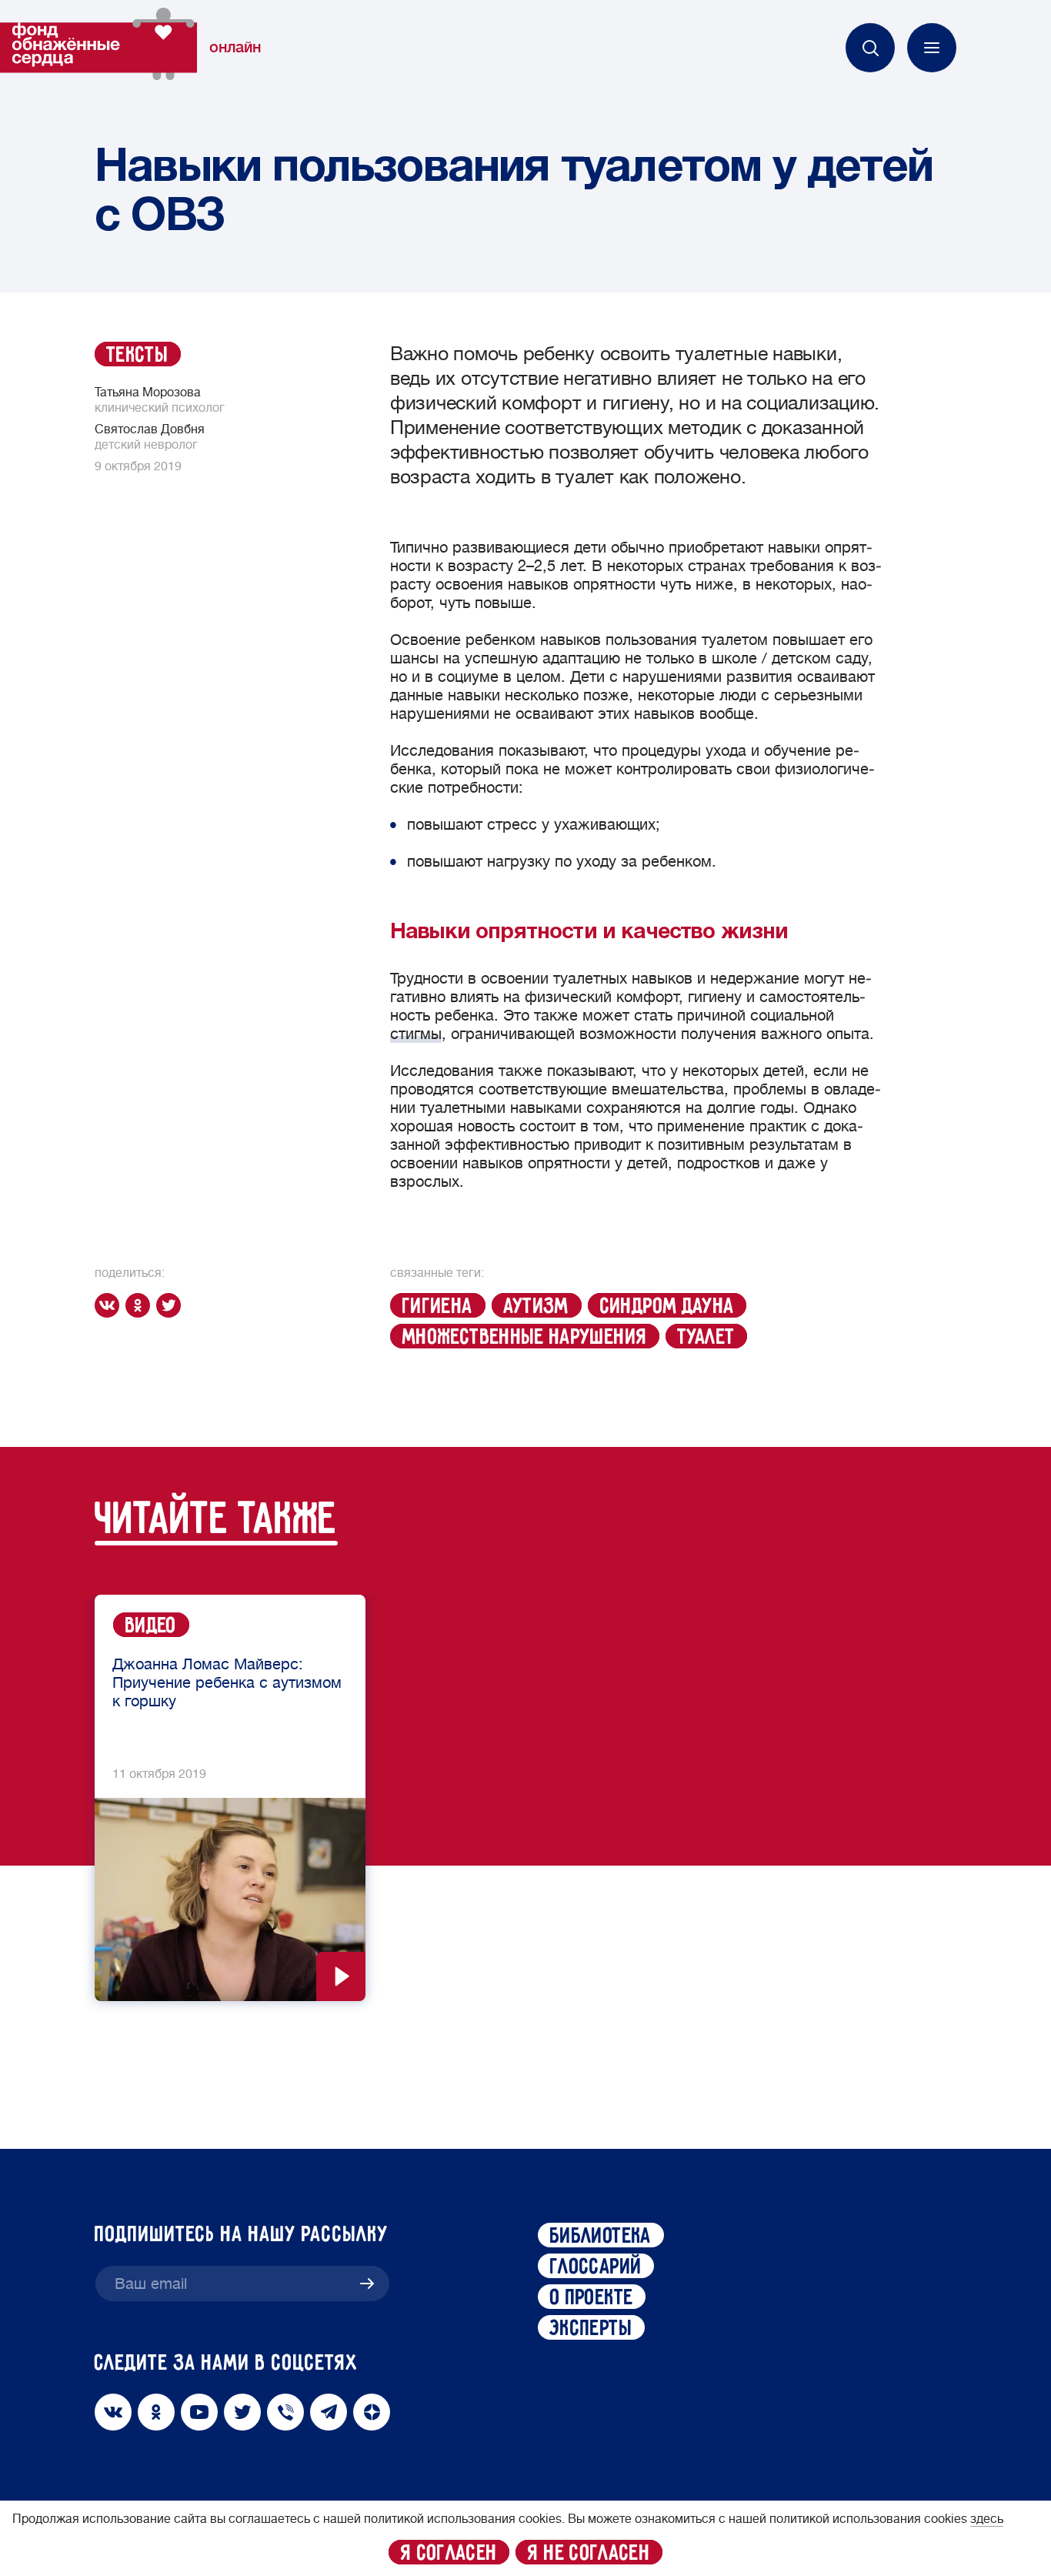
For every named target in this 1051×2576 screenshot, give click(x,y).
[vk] (110, 1305)
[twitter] (172, 1305)
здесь (987, 2519)
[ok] (141, 1305)
